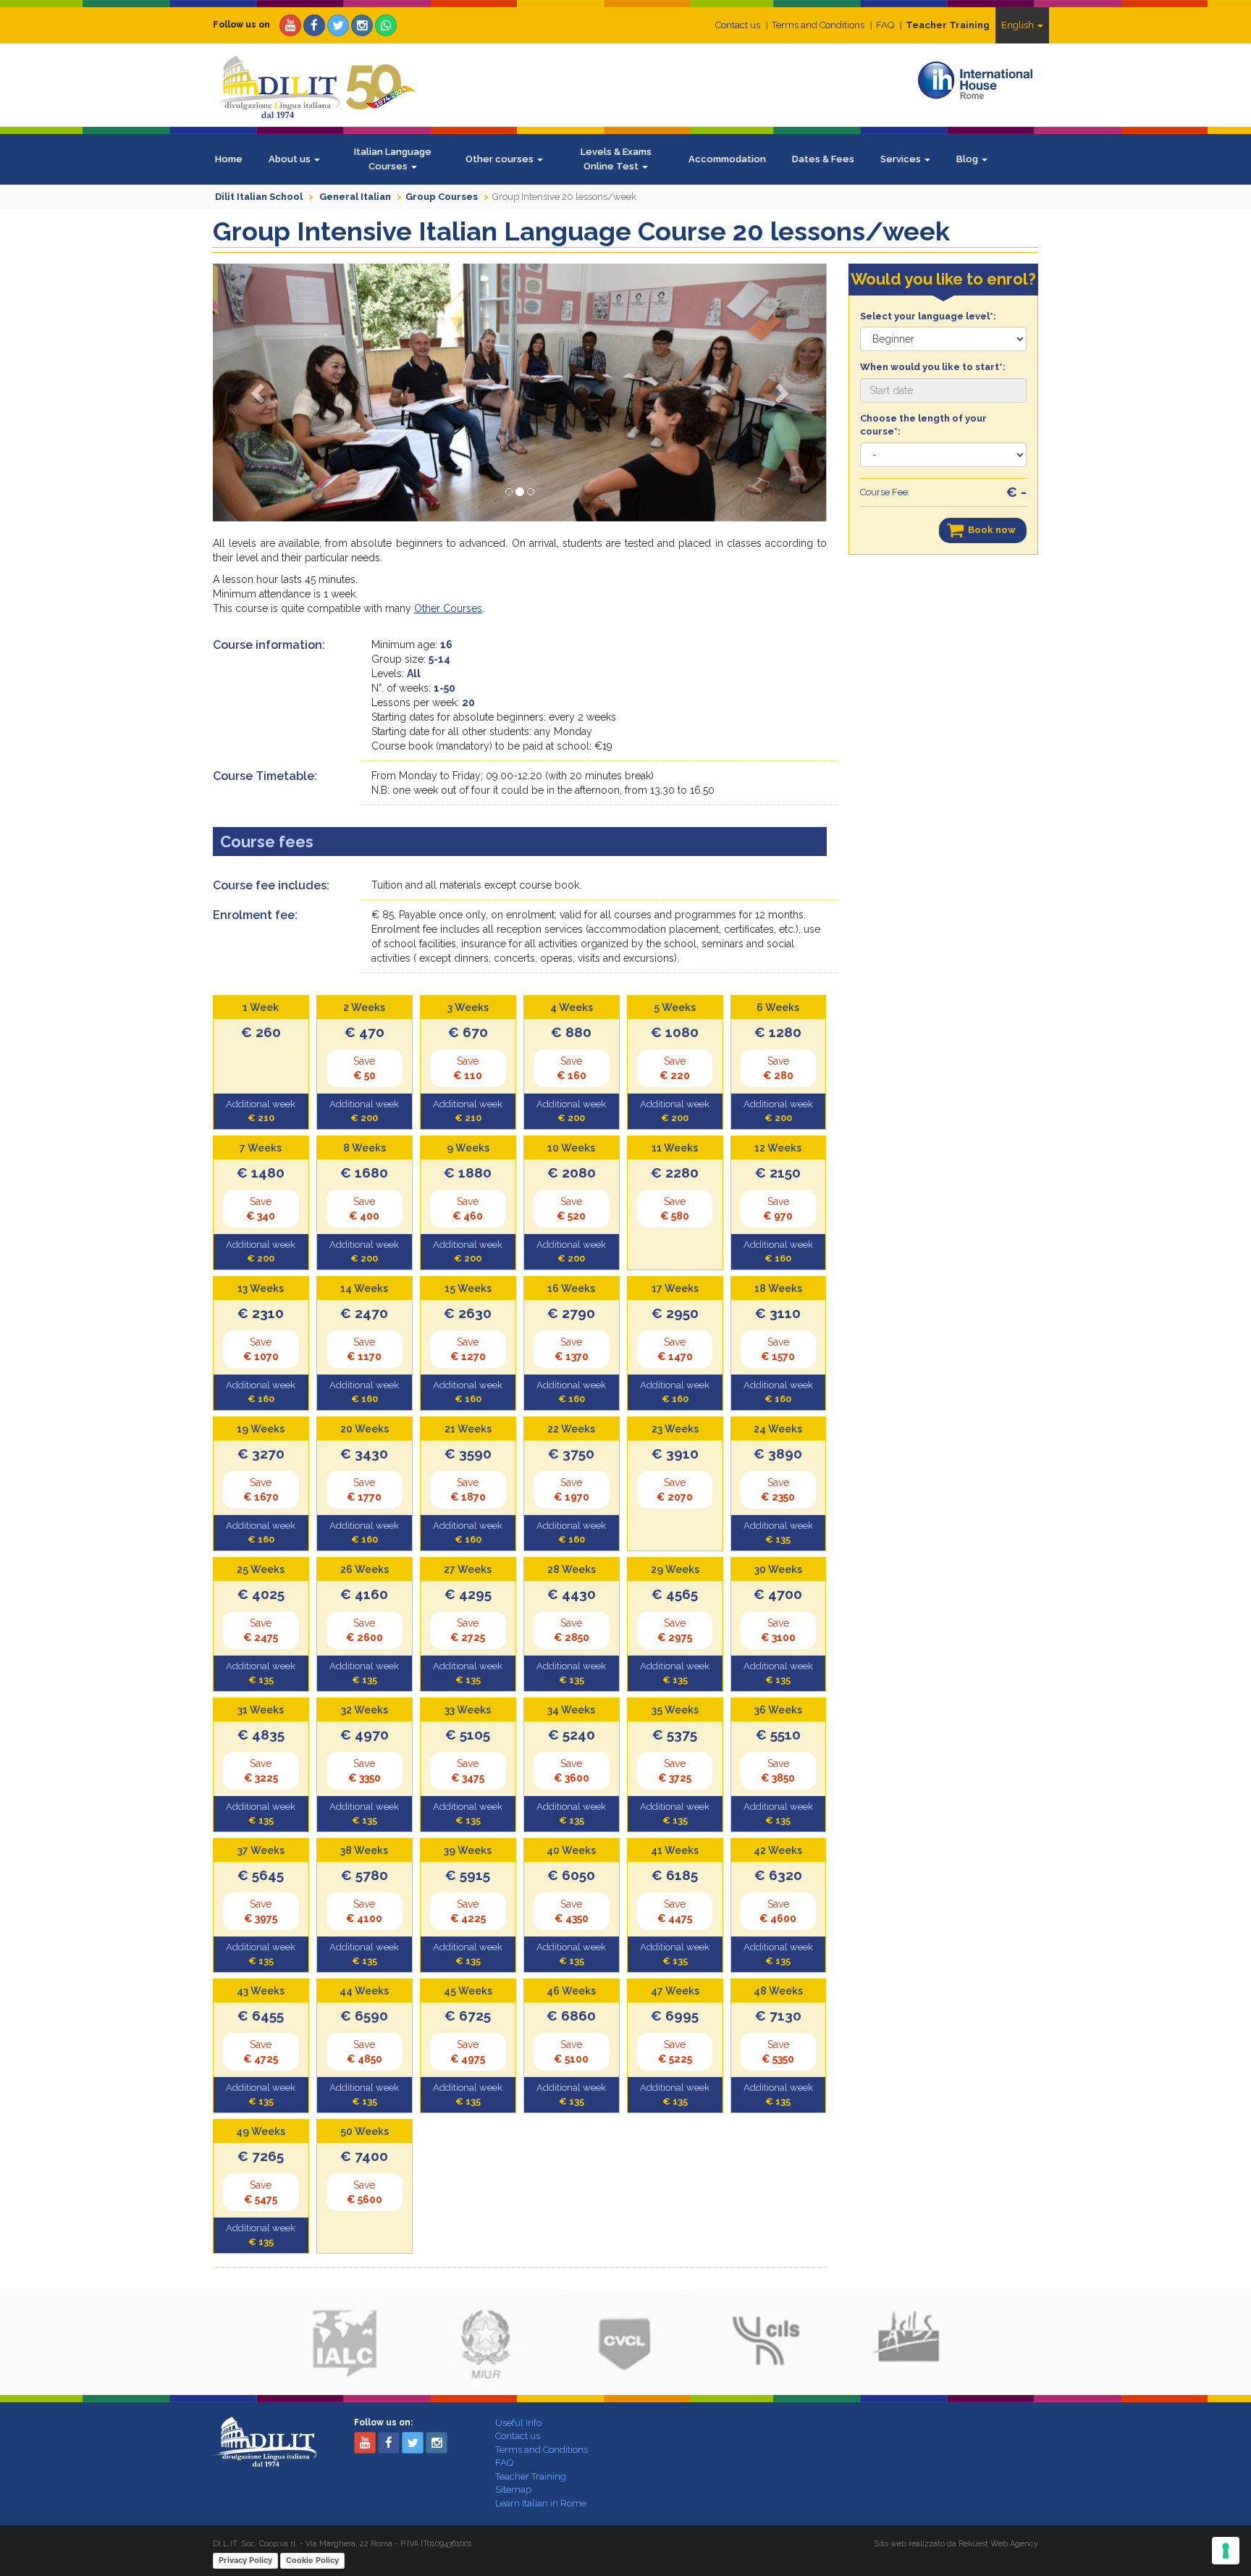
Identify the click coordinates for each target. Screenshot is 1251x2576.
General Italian (355, 197)
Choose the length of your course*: (923, 425)
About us (291, 159)
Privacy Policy (245, 2560)
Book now (992, 530)
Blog (968, 159)
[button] (259, 393)
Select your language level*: (928, 316)
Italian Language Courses (393, 159)
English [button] (1019, 25)
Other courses (501, 159)
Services (902, 159)
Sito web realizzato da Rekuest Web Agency (956, 2544)
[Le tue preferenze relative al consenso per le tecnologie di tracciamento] (1226, 2551)
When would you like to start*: (933, 367)
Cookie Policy (312, 2560)
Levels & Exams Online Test (616, 159)
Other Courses (448, 608)
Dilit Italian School (259, 197)
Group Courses (442, 197)
